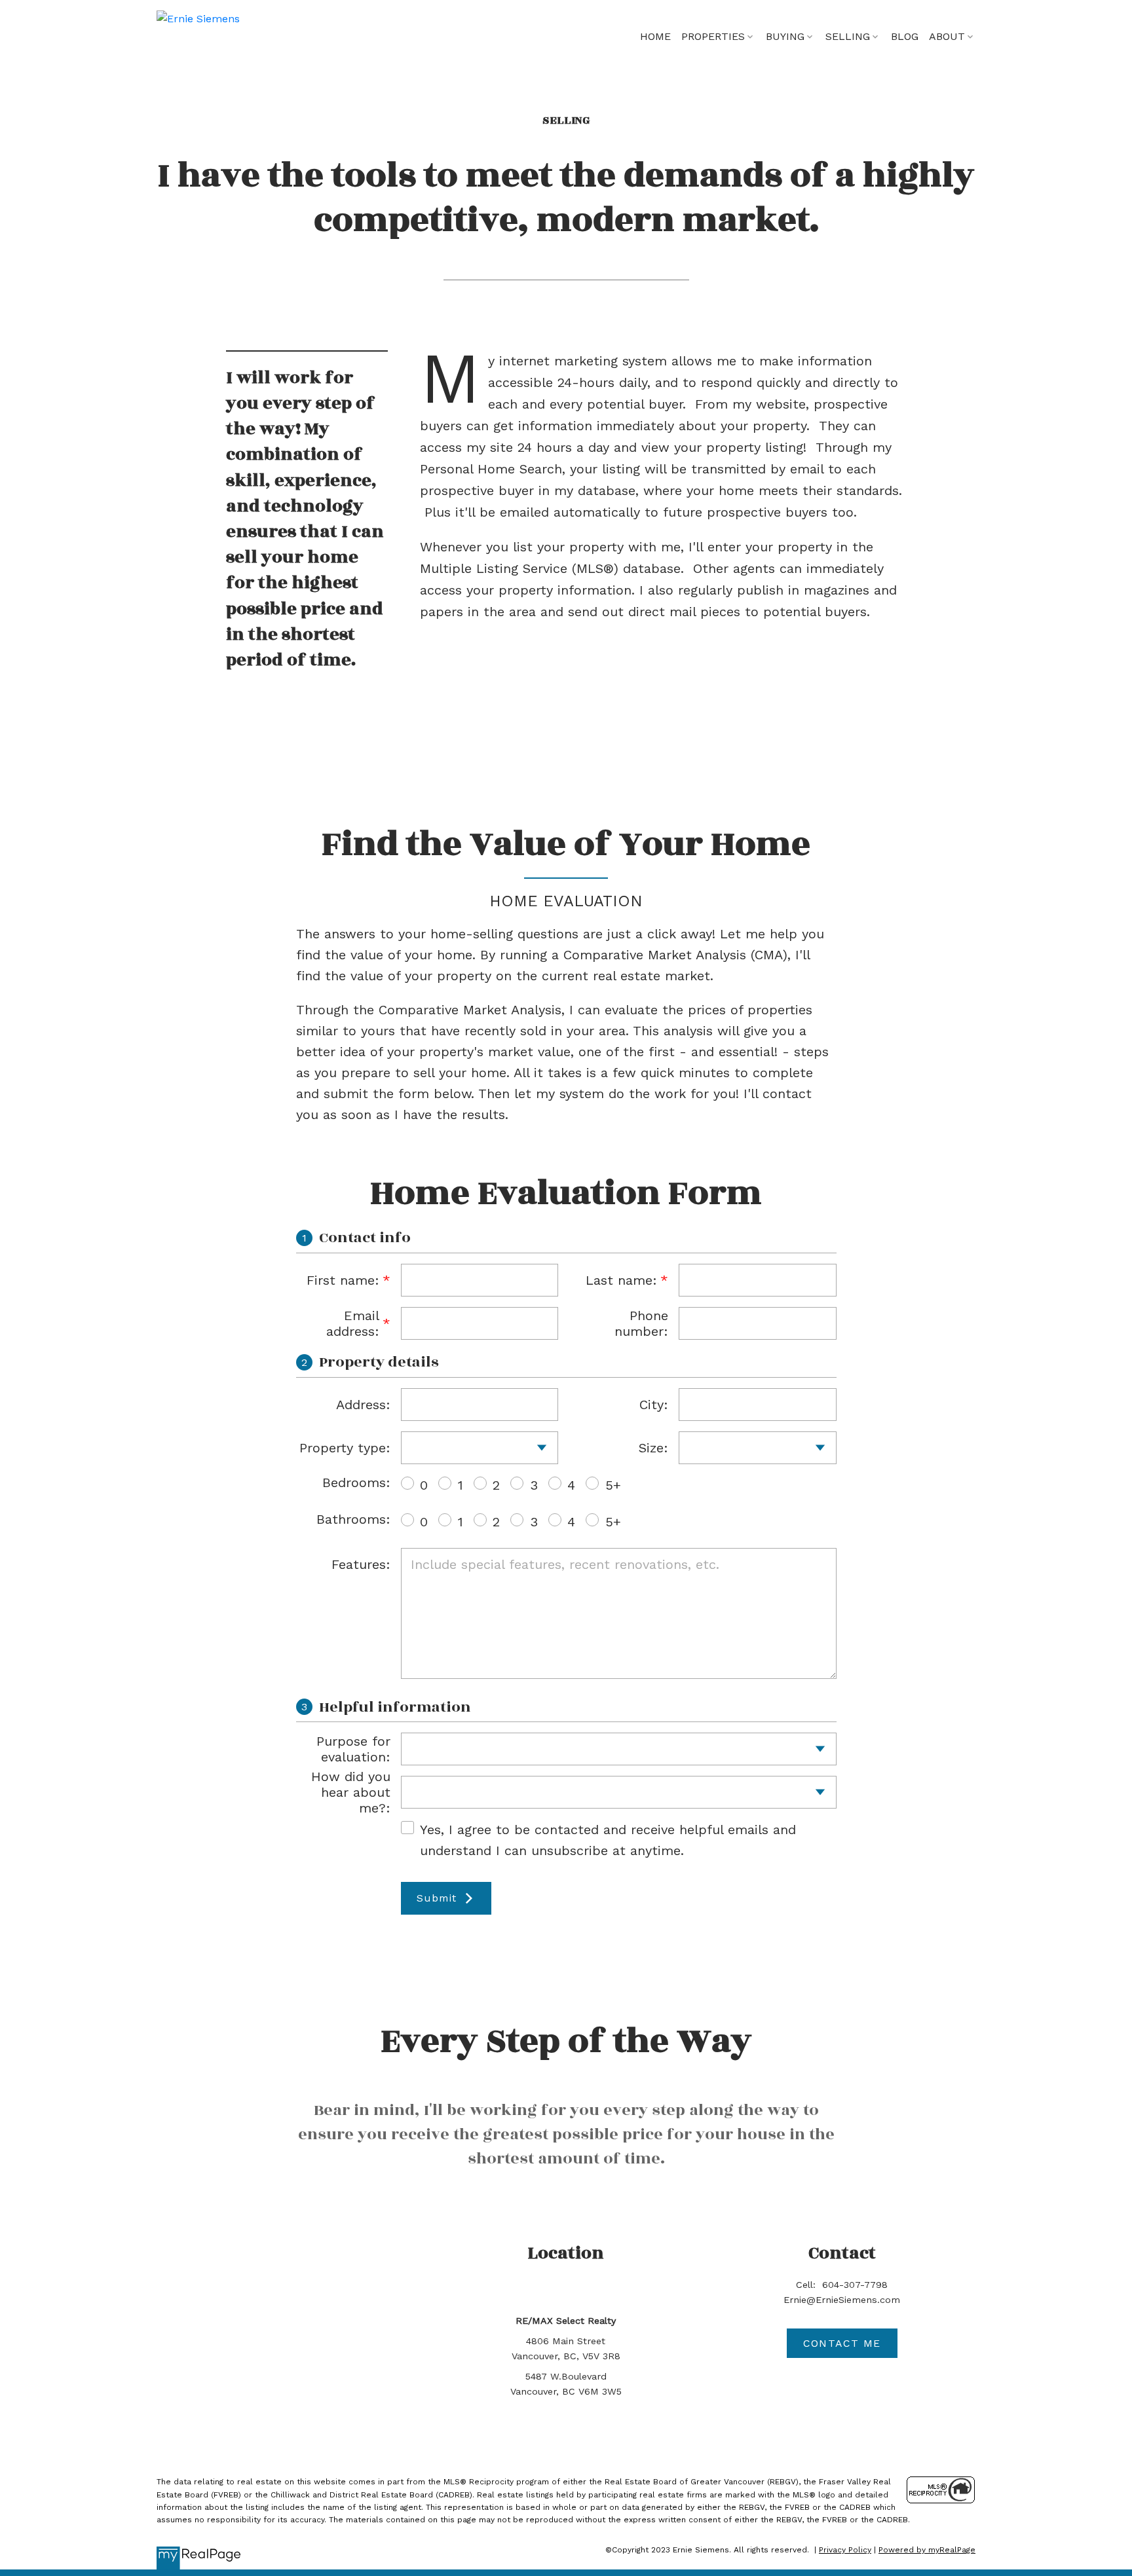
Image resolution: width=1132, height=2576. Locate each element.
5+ (613, 1485)
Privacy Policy (845, 2550)
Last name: (621, 1280)
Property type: (345, 1448)
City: (654, 1405)
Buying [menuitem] (785, 36)
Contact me (842, 2343)
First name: (343, 1280)
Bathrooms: (353, 1519)
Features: (361, 1564)
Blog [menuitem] (905, 36)
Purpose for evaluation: (353, 1749)
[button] (842, 2343)
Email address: (353, 1323)
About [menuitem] (947, 36)
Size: (653, 1448)
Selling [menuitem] (848, 36)
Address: (363, 1405)
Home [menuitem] (655, 36)
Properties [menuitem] (713, 36)
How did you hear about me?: (351, 1792)
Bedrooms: (356, 1482)
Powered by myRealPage (927, 2550)
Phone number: (641, 1323)
